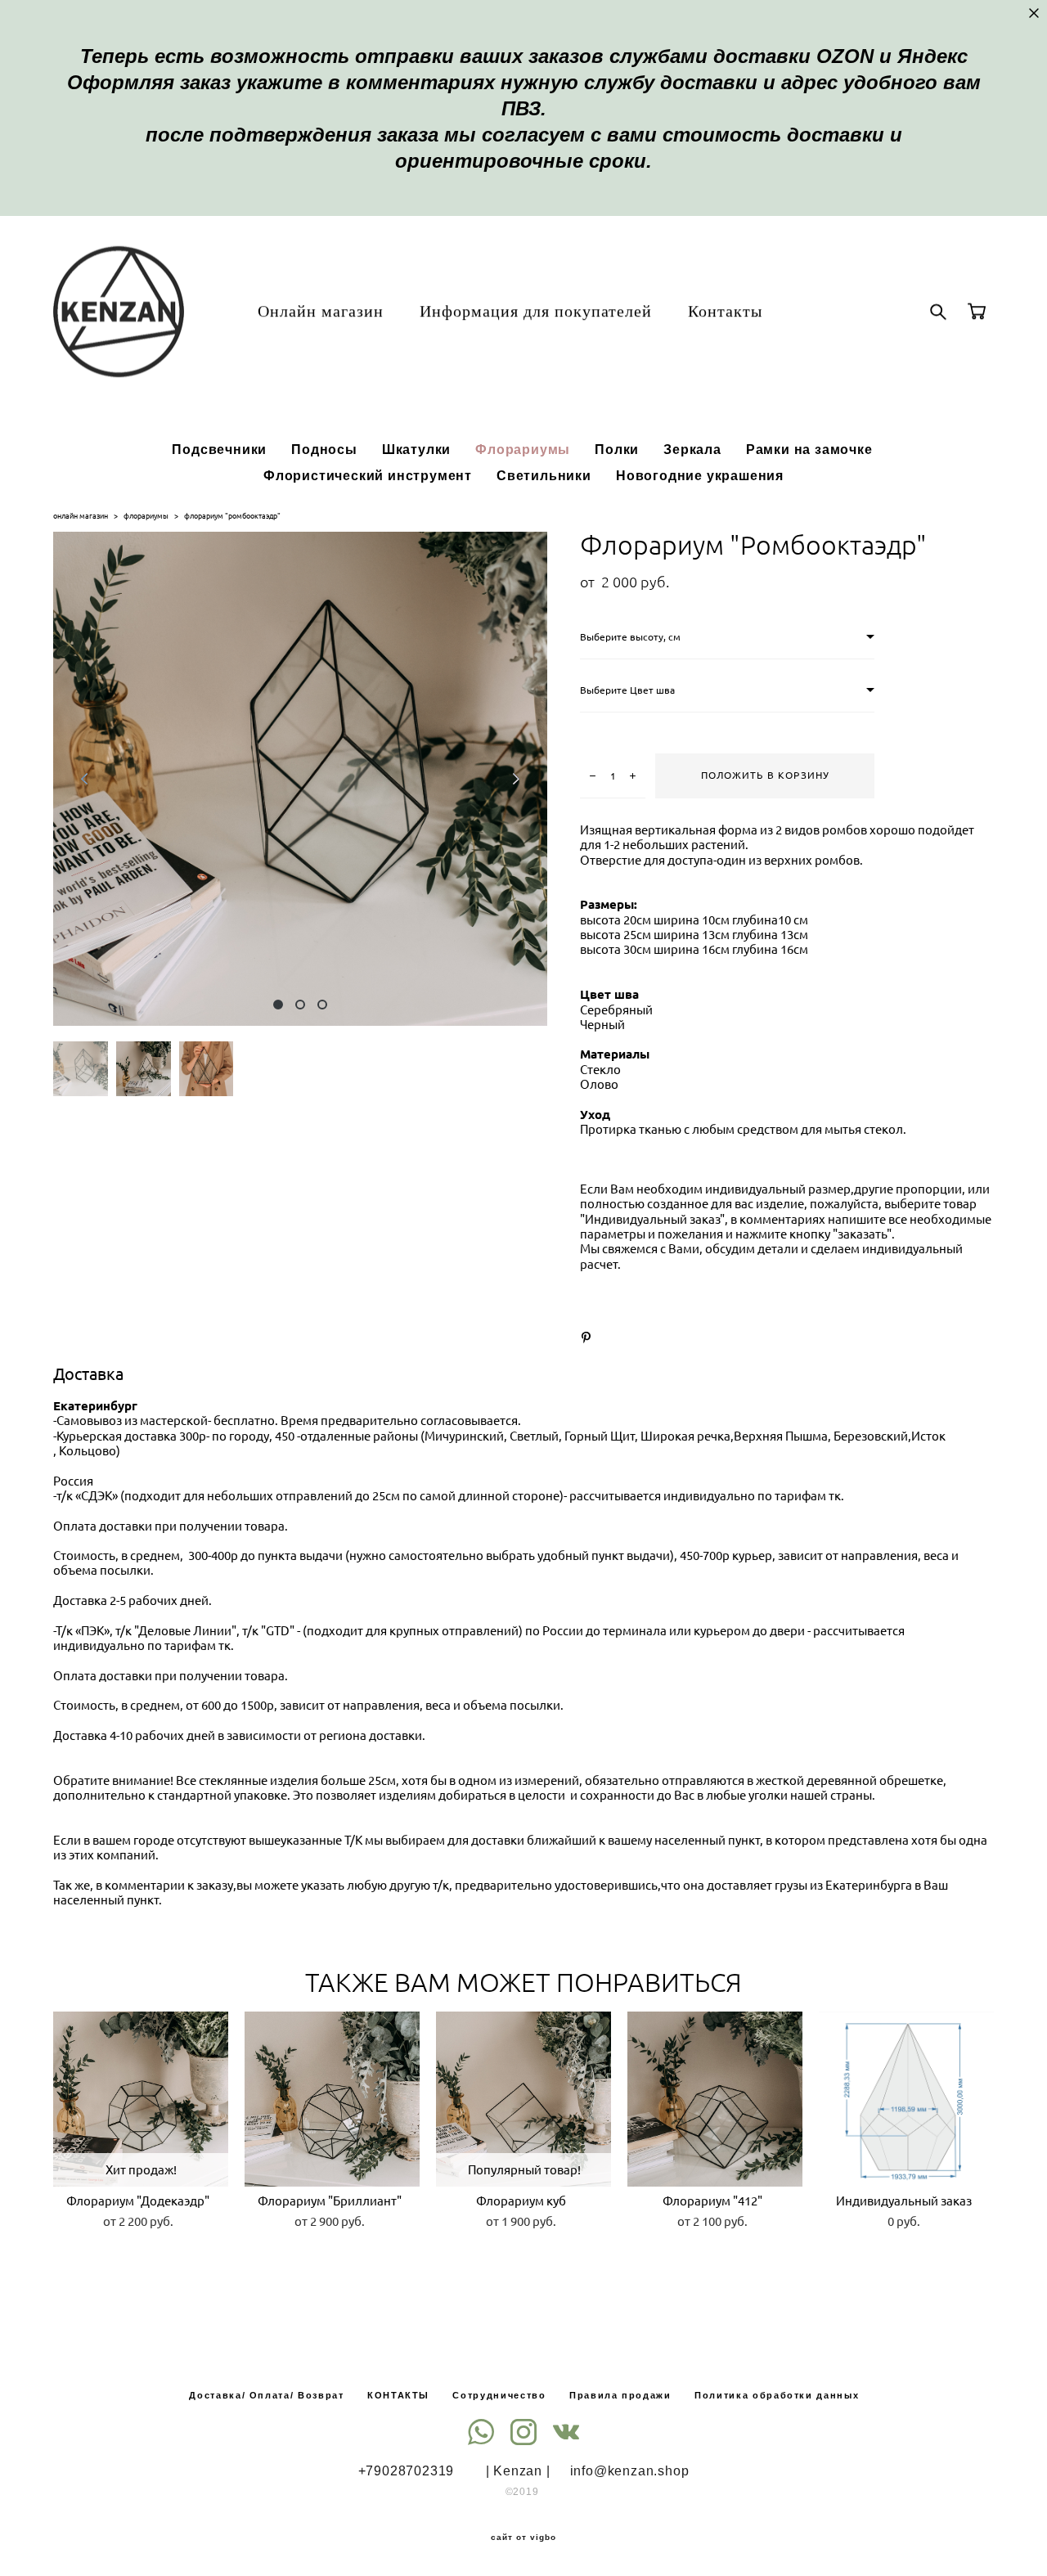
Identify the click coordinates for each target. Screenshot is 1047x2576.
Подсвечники (219, 449)
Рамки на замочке (809, 449)
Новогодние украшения (700, 475)
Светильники (544, 475)
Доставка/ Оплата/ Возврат (266, 2395)
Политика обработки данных (777, 2395)
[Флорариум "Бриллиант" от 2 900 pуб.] (332, 2099)
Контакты (725, 311)
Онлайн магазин (321, 311)
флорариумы (146, 516)
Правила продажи (620, 2395)
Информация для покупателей (536, 311)
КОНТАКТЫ (398, 2395)
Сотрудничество (499, 2395)
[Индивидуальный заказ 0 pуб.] (906, 2099)
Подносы (324, 449)
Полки (617, 449)
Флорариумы (523, 449)
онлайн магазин (81, 516)
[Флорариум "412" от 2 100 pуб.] (715, 2099)
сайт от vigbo (523, 2538)
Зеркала (692, 449)
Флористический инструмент (368, 475)
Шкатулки (416, 449)
